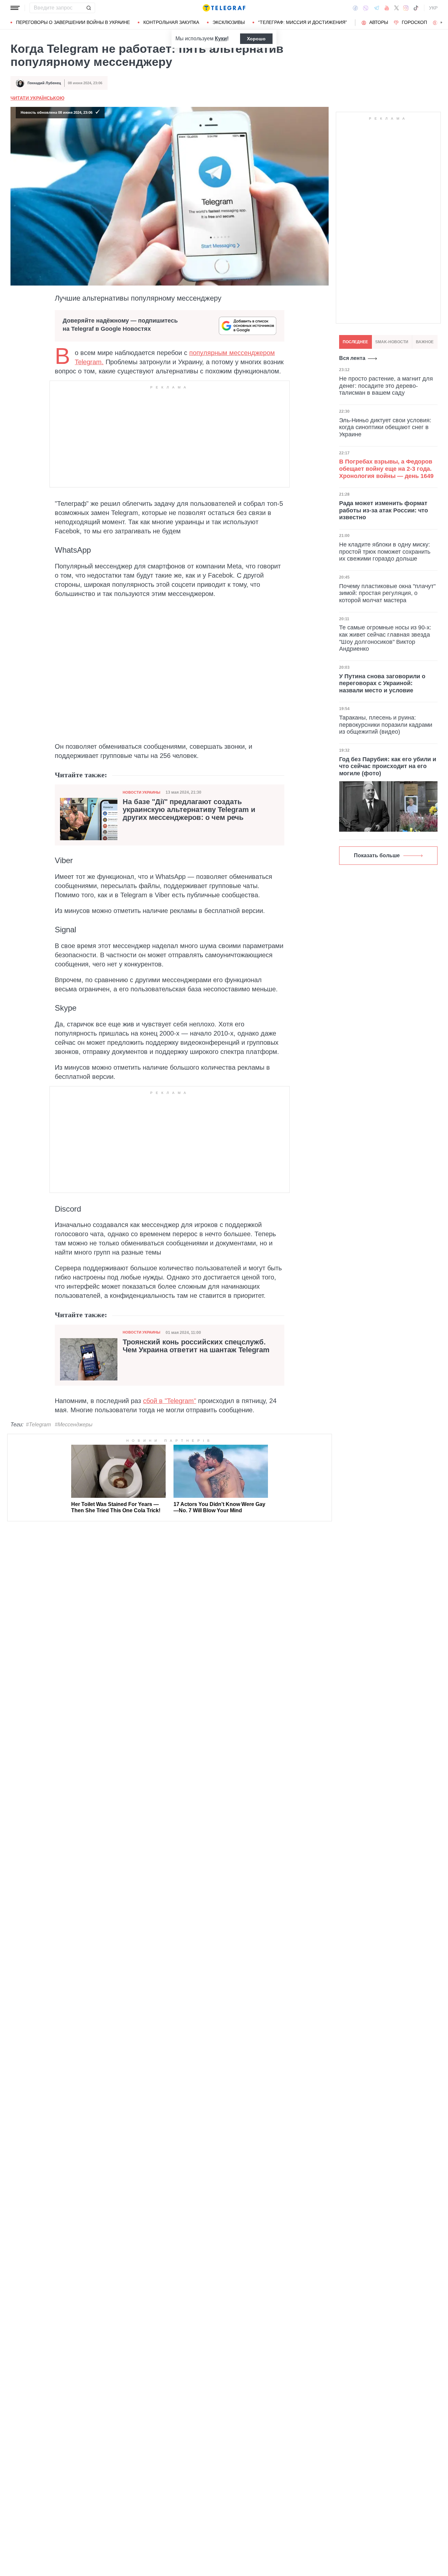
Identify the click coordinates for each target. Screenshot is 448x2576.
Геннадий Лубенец (44, 83)
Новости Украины (142, 792)
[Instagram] (406, 8)
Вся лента (352, 358)
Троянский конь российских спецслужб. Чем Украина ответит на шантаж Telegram (196, 1346)
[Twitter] (397, 8)
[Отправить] (89, 8)
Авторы (379, 22)
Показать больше (377, 855)
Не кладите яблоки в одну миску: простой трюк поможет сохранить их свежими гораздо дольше (385, 552)
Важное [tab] (425, 342)
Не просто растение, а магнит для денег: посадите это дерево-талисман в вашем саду (386, 386)
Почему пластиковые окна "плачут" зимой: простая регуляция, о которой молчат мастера (387, 593)
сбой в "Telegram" (170, 1401)
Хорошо (256, 39)
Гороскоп (414, 22)
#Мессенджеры (74, 1425)
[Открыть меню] (15, 8)
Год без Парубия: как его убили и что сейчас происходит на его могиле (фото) (388, 766)
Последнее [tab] (355, 342)
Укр (433, 8)
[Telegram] (377, 8)
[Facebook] (355, 8)
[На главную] (224, 8)
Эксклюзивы (229, 22)
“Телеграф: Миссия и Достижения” (303, 22)
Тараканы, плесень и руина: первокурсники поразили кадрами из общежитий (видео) (386, 725)
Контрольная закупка (171, 22)
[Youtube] (387, 8)
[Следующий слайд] (441, 23)
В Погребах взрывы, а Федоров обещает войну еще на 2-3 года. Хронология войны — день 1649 (386, 469)
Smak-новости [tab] (392, 342)
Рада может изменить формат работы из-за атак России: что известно (384, 510)
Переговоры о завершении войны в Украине (73, 22)
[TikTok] (416, 8)
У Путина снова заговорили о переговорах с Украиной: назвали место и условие (382, 683)
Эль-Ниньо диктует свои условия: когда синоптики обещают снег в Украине (385, 427)
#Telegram (38, 1425)
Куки (221, 39)
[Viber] (366, 8)
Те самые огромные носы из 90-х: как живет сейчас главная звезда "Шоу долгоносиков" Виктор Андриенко (385, 638)
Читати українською (37, 98)
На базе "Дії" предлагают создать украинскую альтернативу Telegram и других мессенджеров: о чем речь (189, 810)
